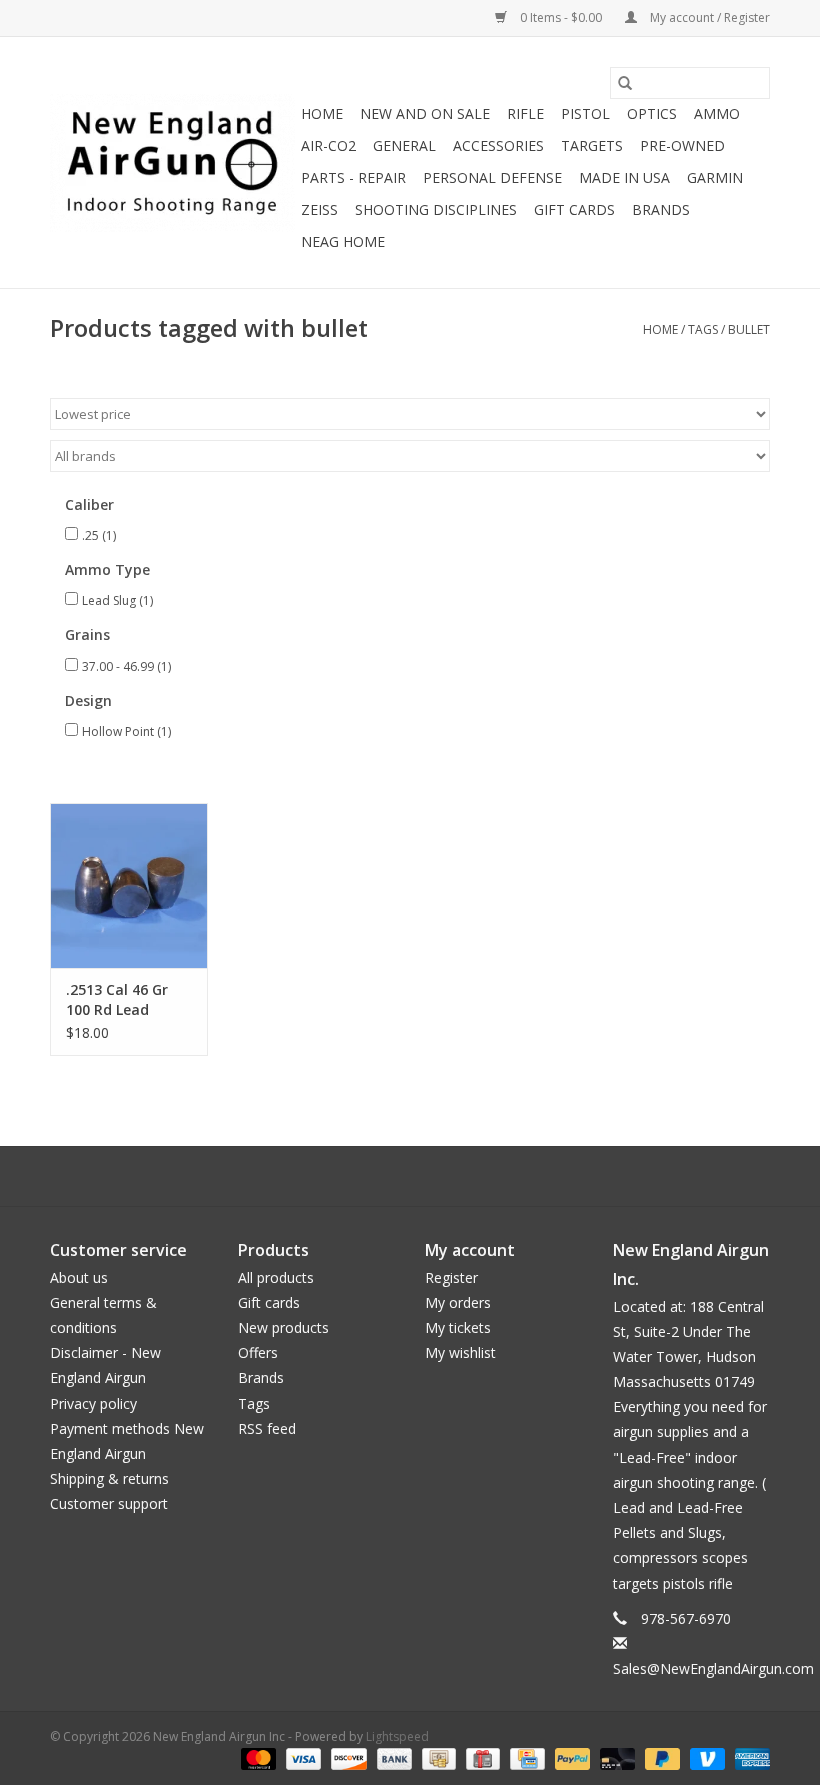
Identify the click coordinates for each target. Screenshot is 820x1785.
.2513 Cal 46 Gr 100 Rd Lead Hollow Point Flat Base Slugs (125, 1000)
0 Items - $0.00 (561, 17)
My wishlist (460, 1352)
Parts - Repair (353, 177)
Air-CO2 (328, 145)
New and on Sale (425, 113)
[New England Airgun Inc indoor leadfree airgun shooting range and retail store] (172, 163)
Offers (258, 1352)
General (404, 145)
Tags (703, 329)
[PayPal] (570, 1757)
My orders (458, 1302)
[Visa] (301, 1757)
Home (322, 113)
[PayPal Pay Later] (660, 1757)
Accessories (498, 145)
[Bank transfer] (392, 1757)
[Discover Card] (346, 1757)
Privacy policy (93, 1403)
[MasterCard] (256, 1757)
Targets (592, 145)
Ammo (717, 113)
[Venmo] (705, 1757)
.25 (99, 535)
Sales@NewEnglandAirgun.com (713, 1668)
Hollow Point (126, 731)
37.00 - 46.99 (126, 666)
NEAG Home (343, 241)
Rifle (525, 113)
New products (283, 1327)
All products (276, 1277)
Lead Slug (117, 600)
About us (79, 1277)
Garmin (715, 177)
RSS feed (267, 1428)
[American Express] (749, 1757)
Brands (661, 209)
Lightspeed (397, 1736)
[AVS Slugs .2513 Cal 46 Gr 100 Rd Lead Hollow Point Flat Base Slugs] (129, 885)
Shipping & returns (109, 1478)
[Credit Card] (525, 1757)
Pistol (585, 113)
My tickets (458, 1327)
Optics (652, 113)
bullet (749, 329)
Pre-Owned (682, 145)
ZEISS (319, 209)
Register (451, 1277)
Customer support (109, 1503)
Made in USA (624, 177)
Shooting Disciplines (436, 209)
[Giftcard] (481, 1757)
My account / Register (708, 17)
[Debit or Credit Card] (615, 1757)
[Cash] (437, 1757)
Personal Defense (492, 177)
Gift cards (574, 209)
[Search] (625, 83)
